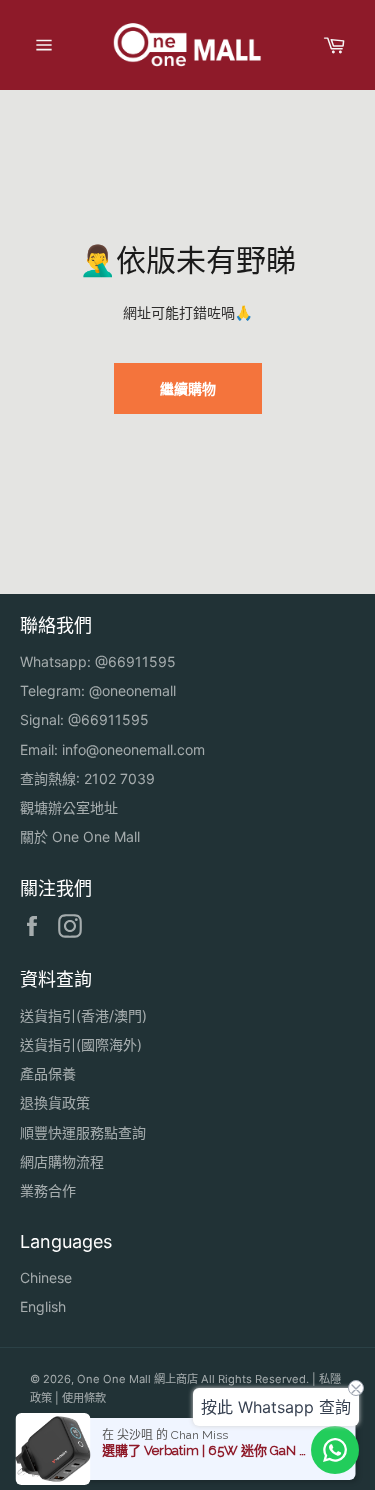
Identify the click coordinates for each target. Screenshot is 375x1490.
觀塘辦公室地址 (69, 807)
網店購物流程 (62, 1161)
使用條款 (84, 1398)
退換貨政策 (55, 1102)
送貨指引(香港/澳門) (83, 1015)
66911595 (142, 661)
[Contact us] (335, 1450)
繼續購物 (188, 388)
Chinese (46, 1277)
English (43, 1306)
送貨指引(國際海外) (81, 1044)
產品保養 (48, 1073)
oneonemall (139, 690)
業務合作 (48, 1190)
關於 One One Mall (80, 836)
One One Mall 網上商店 (137, 1379)
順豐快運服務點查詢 (83, 1132)
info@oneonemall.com (133, 749)
